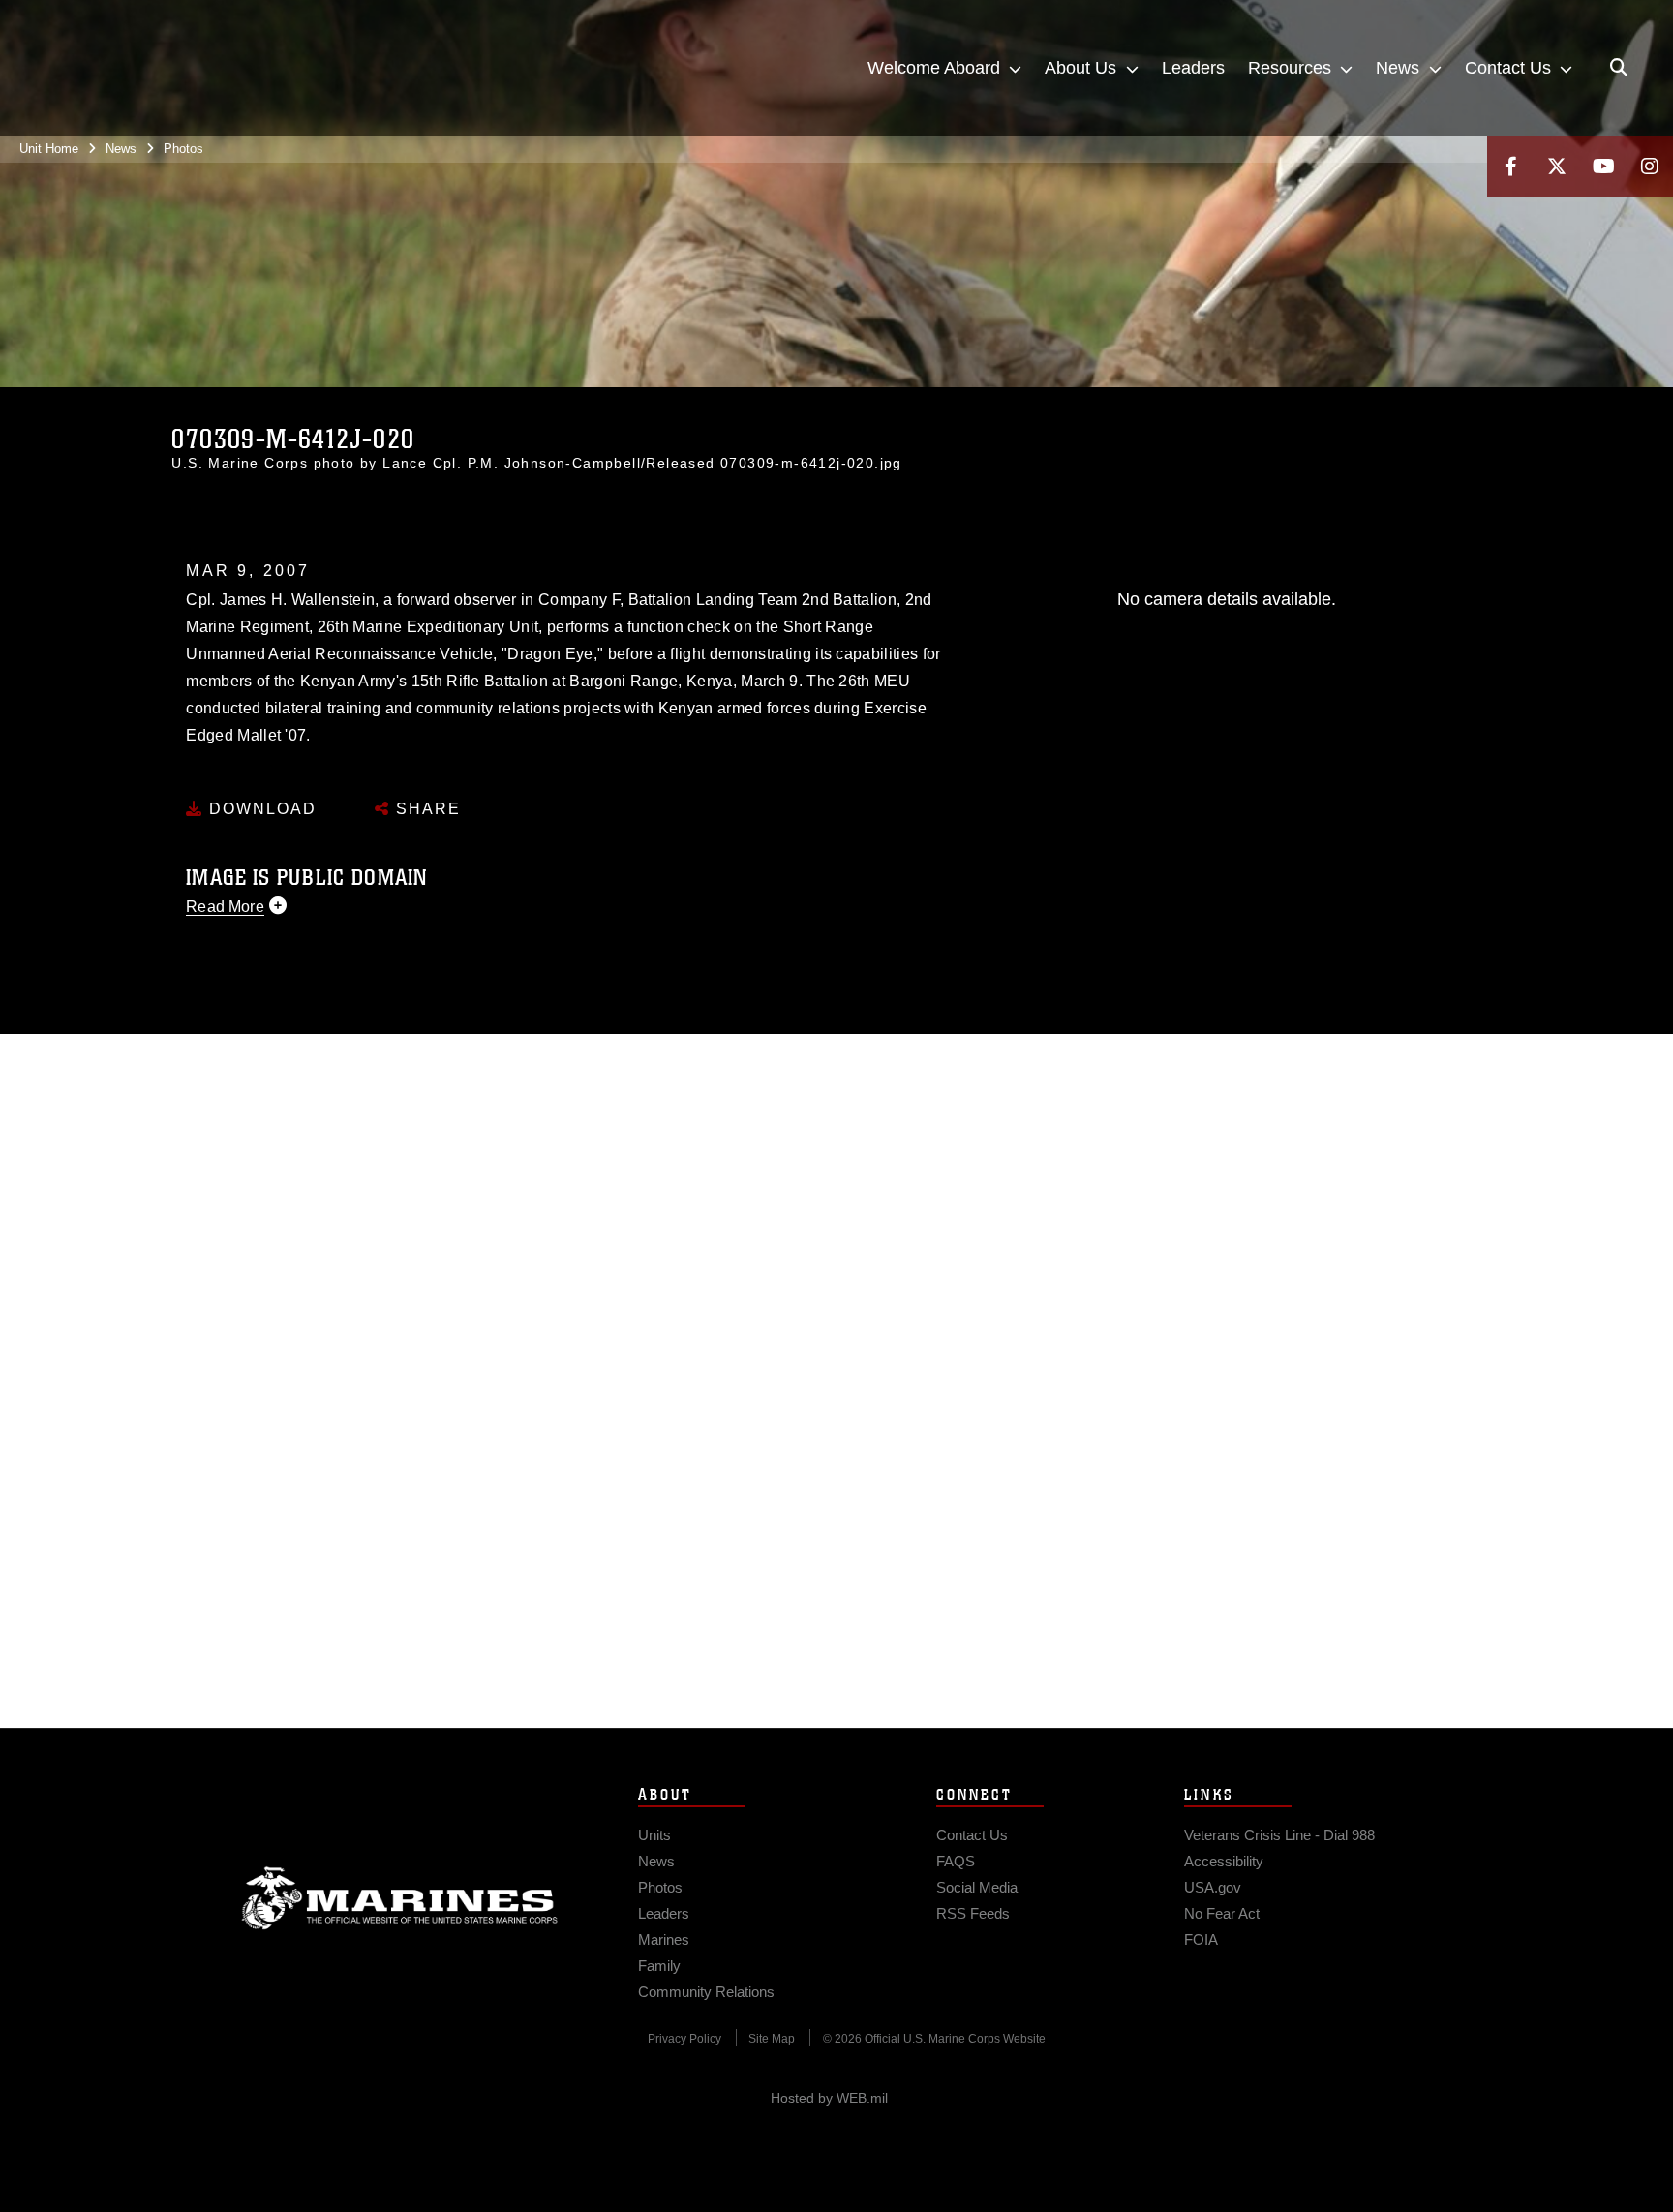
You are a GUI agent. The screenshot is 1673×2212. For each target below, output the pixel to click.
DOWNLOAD (260, 809)
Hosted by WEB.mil (829, 2098)
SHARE (426, 809)
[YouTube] (1603, 166)
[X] (1557, 166)
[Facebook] (1510, 166)
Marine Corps (400, 1898)
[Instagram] (1650, 166)
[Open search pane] (1619, 68)
